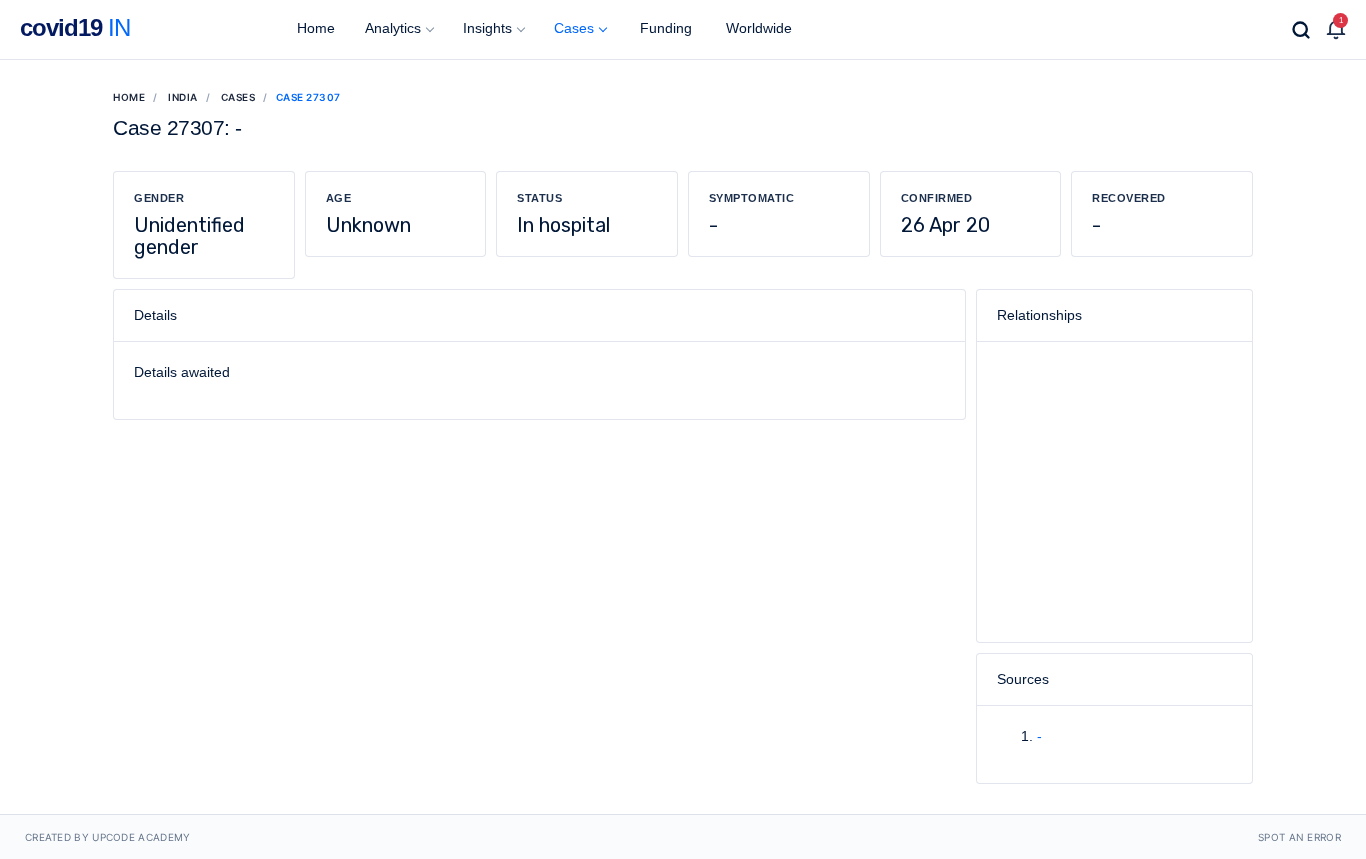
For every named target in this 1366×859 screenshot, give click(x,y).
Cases (574, 28)
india (183, 97)
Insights (487, 28)
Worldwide (757, 28)
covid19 (75, 27)
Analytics (393, 28)
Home (314, 28)
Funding (664, 28)
